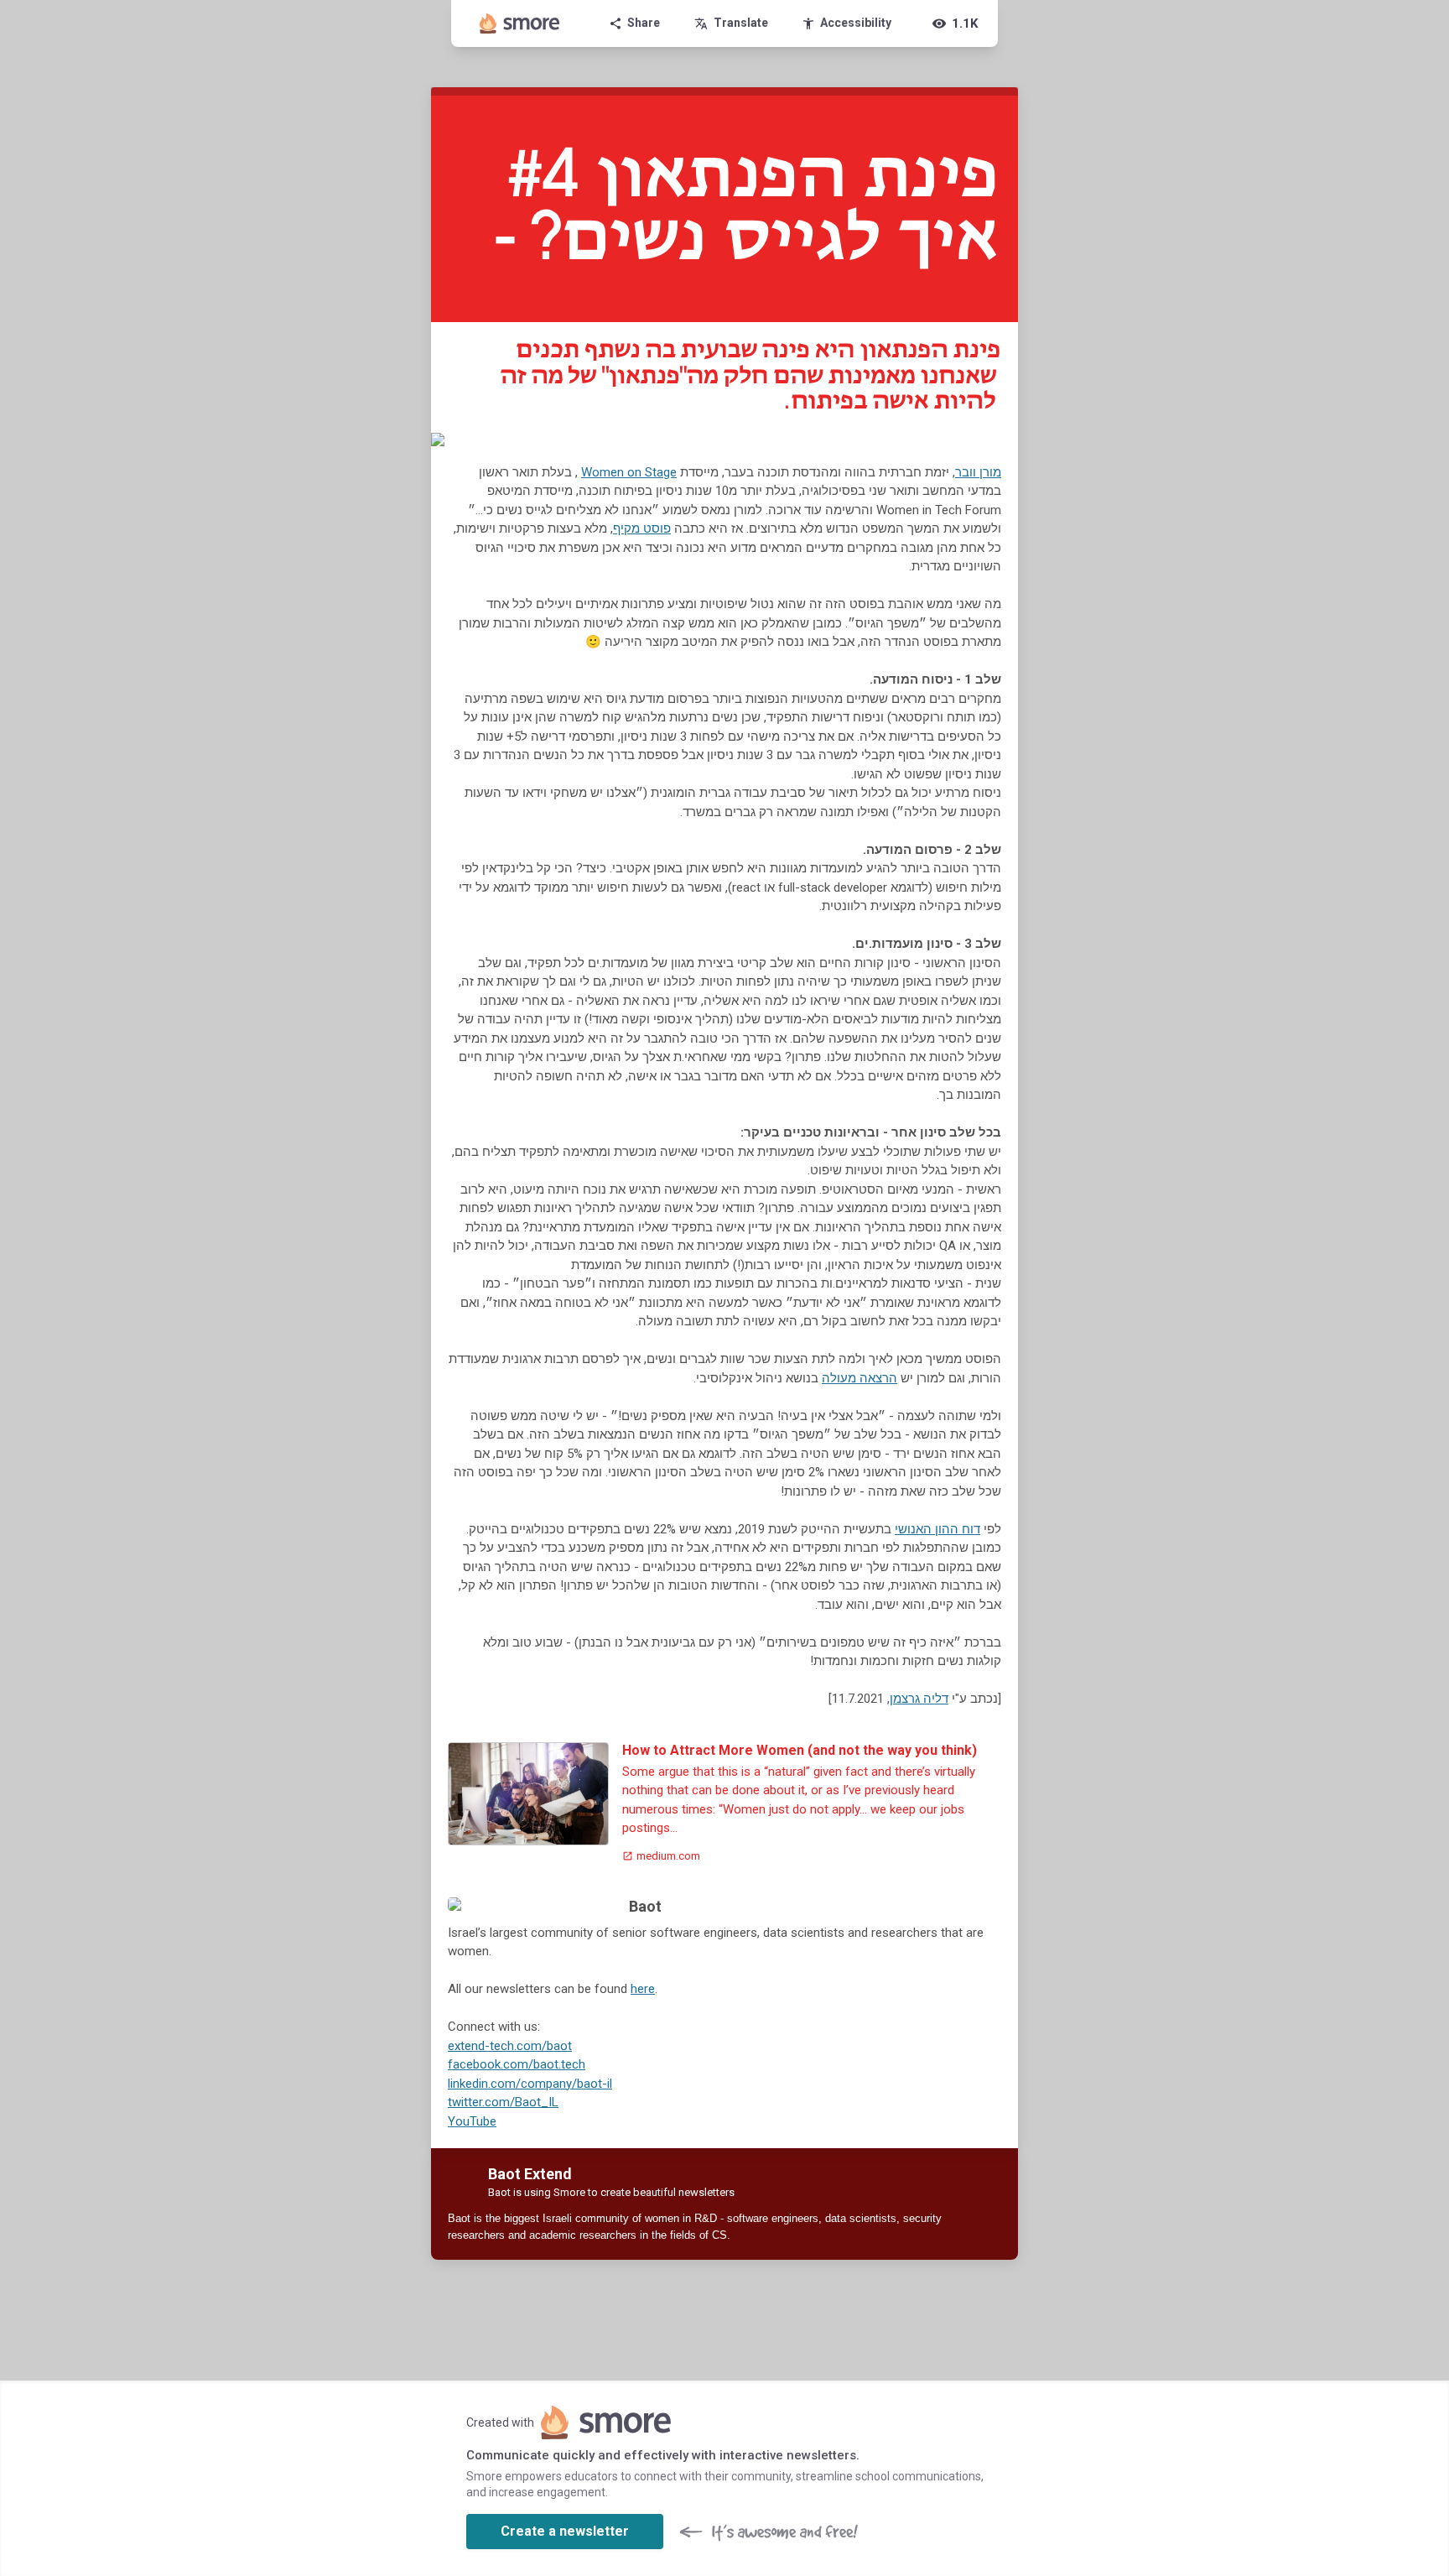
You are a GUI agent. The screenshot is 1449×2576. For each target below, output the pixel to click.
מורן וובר (978, 472)
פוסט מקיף (642, 528)
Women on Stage (629, 472)
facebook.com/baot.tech (517, 2064)
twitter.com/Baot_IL (503, 2102)
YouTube (472, 2121)
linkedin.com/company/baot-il (530, 2084)
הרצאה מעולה (860, 1378)
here (643, 1989)
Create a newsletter (565, 2531)
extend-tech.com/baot (510, 2046)
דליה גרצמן (919, 1699)
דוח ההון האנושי (937, 1529)
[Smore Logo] (520, 23)
